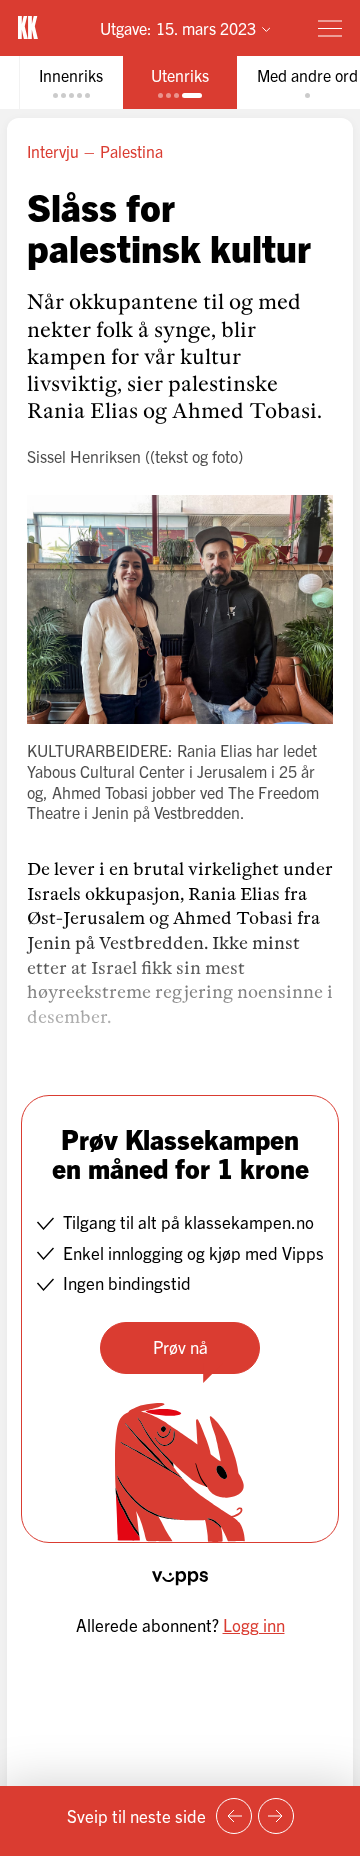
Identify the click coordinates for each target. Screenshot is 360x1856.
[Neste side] (276, 1816)
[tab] (71, 82)
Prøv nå (180, 1346)
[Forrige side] (234, 1816)
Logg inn (254, 1624)
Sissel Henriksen (84, 456)
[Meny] (330, 28)
